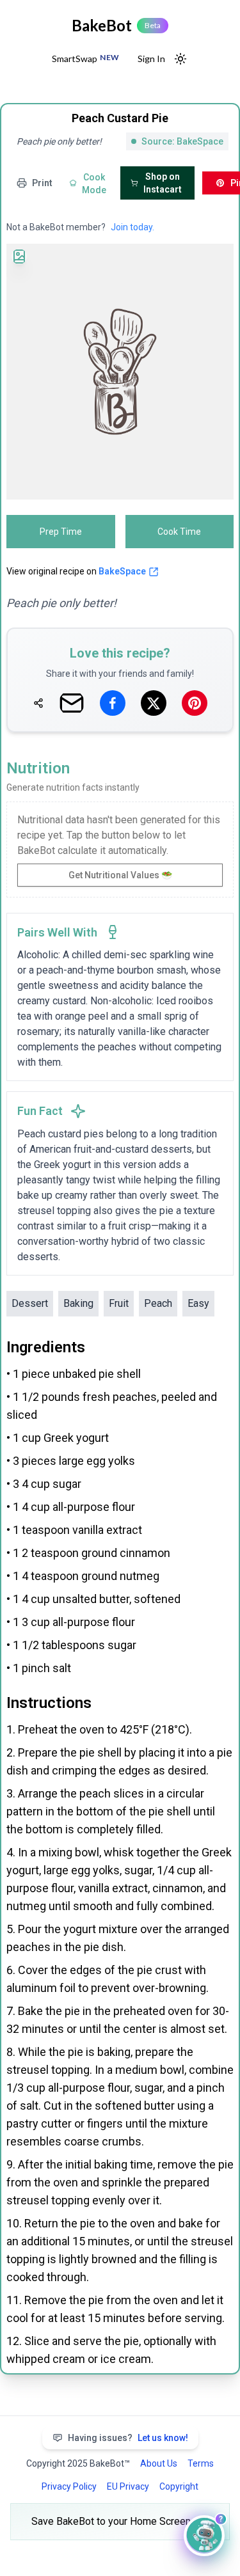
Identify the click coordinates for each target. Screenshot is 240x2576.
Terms (201, 2463)
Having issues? (128, 2438)
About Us (159, 2463)
